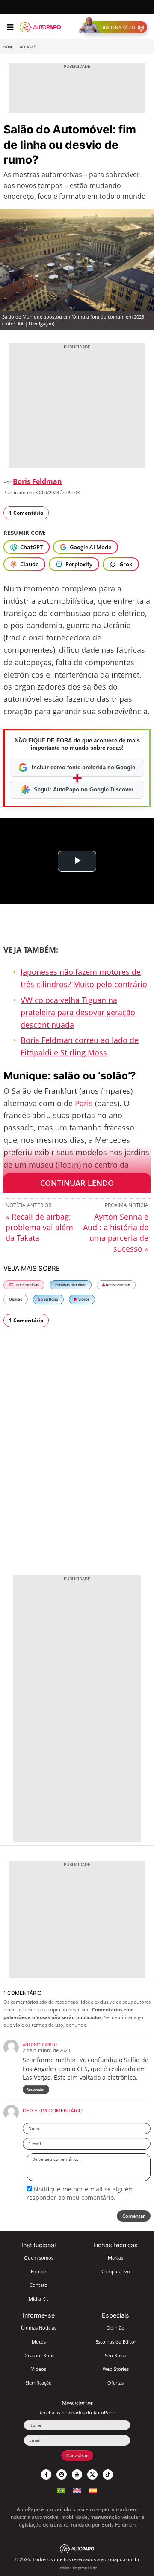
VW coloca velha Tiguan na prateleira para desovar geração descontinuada (78, 1012)
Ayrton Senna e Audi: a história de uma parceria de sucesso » (116, 1233)
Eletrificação (38, 2383)
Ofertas (115, 2383)
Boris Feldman (37, 481)
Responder (36, 2089)
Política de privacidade (78, 2568)
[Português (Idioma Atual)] (61, 2490)
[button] (115, 27)
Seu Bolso (49, 1299)
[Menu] (10, 27)
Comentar (134, 2216)
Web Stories (116, 2369)
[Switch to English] (77, 2490)
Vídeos (83, 1299)
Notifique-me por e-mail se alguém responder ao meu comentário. (80, 2193)
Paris (84, 1103)
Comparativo (116, 2271)
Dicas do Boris (39, 2355)
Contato (38, 2285)
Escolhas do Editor (71, 1285)
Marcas (115, 2258)
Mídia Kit (38, 2299)
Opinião (16, 1299)
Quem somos (39, 2258)
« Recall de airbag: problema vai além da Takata (39, 1227)
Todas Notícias (26, 1285)
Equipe (38, 2271)
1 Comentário (26, 513)
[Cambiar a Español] (93, 2490)
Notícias (28, 47)
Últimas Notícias (39, 2328)
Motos (39, 2342)
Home (9, 47)
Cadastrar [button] (77, 2456)
